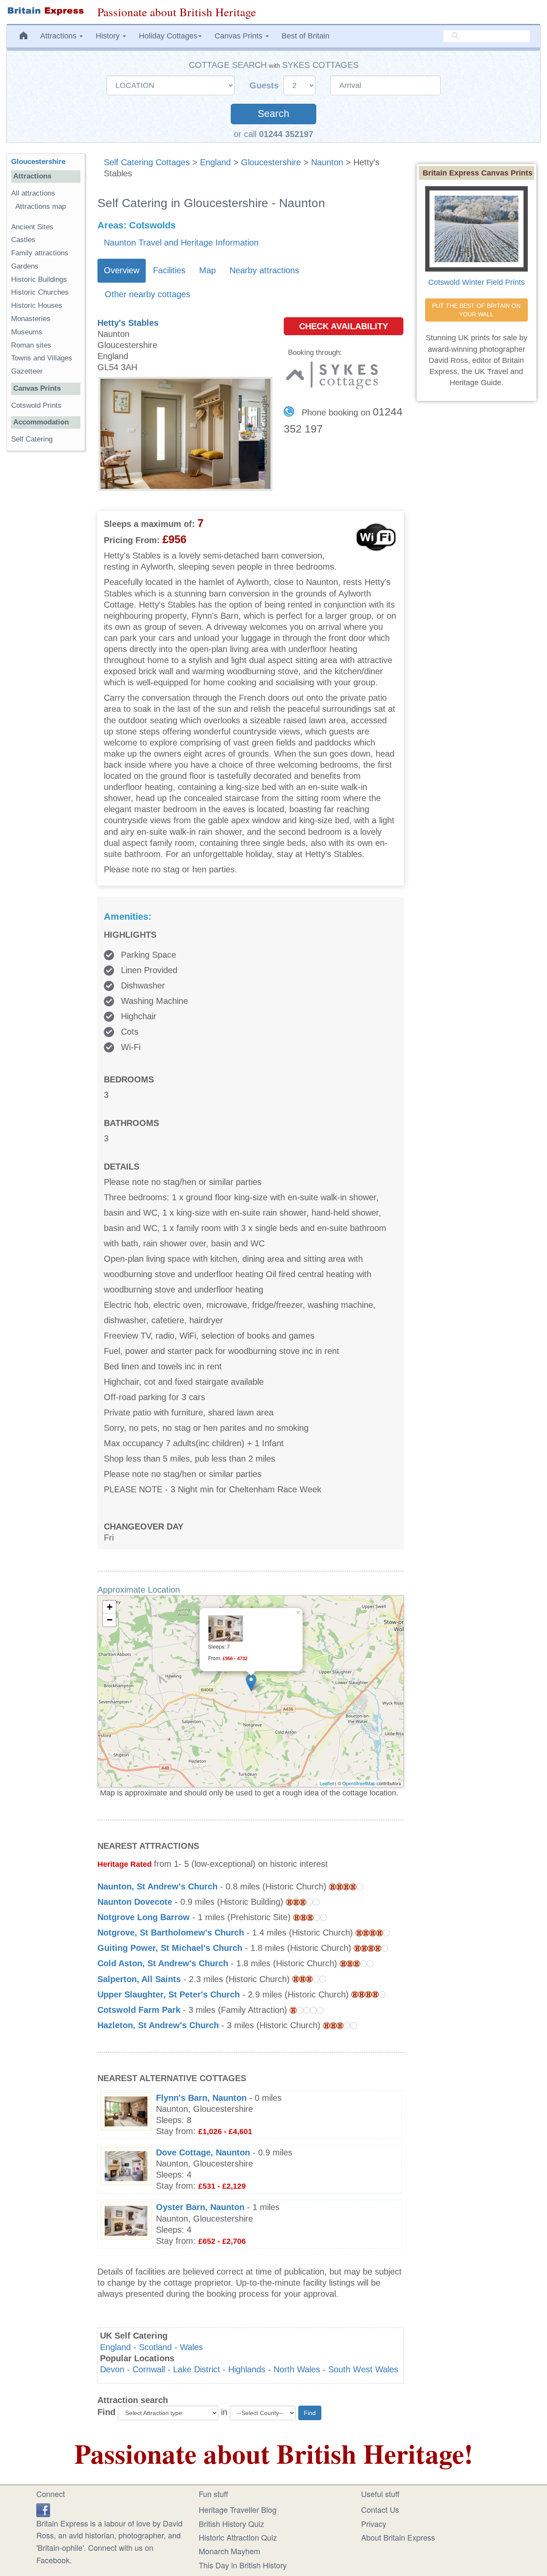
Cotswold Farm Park (139, 2010)
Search (273, 114)
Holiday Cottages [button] (168, 36)
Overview (122, 270)
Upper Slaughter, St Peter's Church (169, 1994)
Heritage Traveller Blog (238, 2509)
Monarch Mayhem (229, 2551)
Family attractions (40, 253)
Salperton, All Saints (139, 1979)
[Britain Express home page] (46, 11)
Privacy (374, 2523)
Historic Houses (37, 306)
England (215, 162)
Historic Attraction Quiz (238, 2537)
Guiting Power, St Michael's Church (170, 1948)
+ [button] (110, 1607)
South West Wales (363, 2369)
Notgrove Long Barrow (144, 1917)
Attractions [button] (59, 36)
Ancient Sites (32, 227)
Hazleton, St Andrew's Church (158, 2025)
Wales (191, 2347)
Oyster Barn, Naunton (200, 2207)
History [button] (109, 36)
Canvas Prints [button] (240, 36)
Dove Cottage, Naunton (203, 2152)
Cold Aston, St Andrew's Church (163, 1963)
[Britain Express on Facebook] (43, 2509)
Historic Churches (40, 292)
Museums (27, 332)
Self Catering (32, 439)
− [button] (110, 1620)
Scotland (155, 2347)
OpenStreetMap (359, 1783)
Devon (112, 2369)
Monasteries (31, 319)
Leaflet (327, 1783)
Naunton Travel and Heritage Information (181, 243)
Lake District (197, 2369)
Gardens (25, 266)
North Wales (297, 2369)
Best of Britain (306, 36)
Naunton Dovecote (135, 1902)
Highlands (247, 2369)
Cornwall (149, 2369)
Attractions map (41, 206)
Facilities (169, 270)
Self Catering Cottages (147, 162)
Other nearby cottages (147, 294)
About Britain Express (398, 2537)
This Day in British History (243, 2565)
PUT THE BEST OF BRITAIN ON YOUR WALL (477, 310)
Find (106, 2412)
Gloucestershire (271, 162)
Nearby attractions (264, 270)
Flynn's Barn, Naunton (201, 2098)
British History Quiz (231, 2523)
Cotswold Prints (36, 405)
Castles (23, 240)
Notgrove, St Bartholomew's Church (171, 1933)
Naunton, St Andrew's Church (157, 1886)
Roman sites (31, 345)
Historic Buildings (39, 279)
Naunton (327, 162)
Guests (265, 85)
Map (207, 270)
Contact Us (380, 2509)
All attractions (33, 193)
